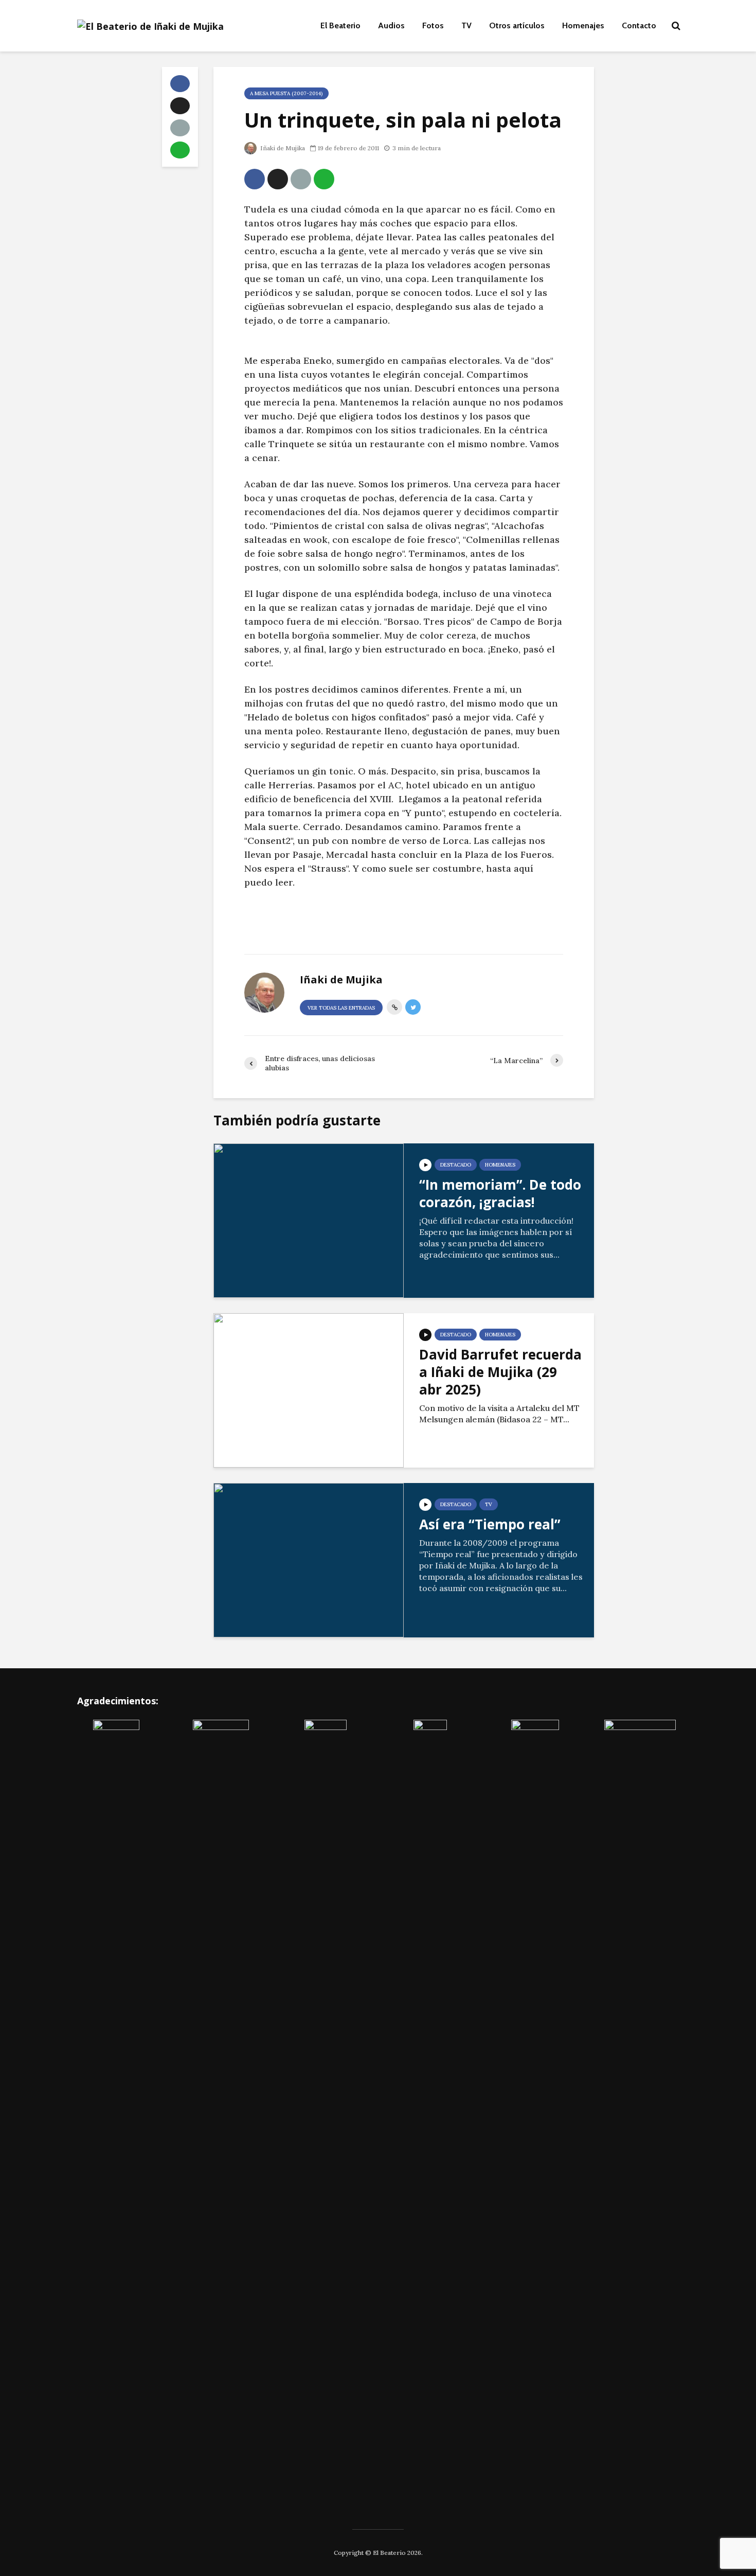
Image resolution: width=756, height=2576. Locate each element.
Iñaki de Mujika (282, 148)
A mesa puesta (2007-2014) (286, 93)
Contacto (639, 25)
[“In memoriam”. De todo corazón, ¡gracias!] (309, 1220)
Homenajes (583, 25)
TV (466, 25)
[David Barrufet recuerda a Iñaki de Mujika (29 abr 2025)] (309, 1389)
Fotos (433, 25)
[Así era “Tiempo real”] (309, 1559)
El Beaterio (340, 25)
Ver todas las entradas (341, 1008)
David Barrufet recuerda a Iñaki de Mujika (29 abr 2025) (500, 1372)
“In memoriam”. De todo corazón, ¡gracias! (500, 1193)
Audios (391, 25)
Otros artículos (517, 25)
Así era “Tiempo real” (490, 1524)
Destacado (456, 1165)
